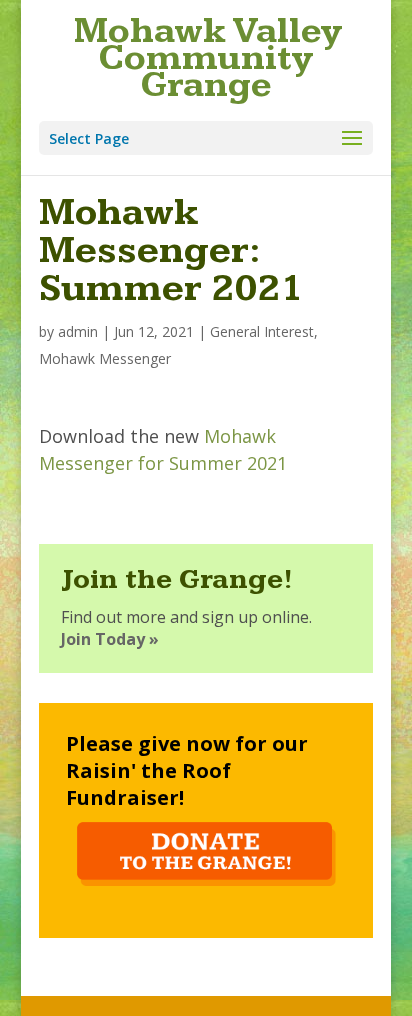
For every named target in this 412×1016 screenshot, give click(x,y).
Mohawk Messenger (105, 358)
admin (78, 331)
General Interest (262, 331)
